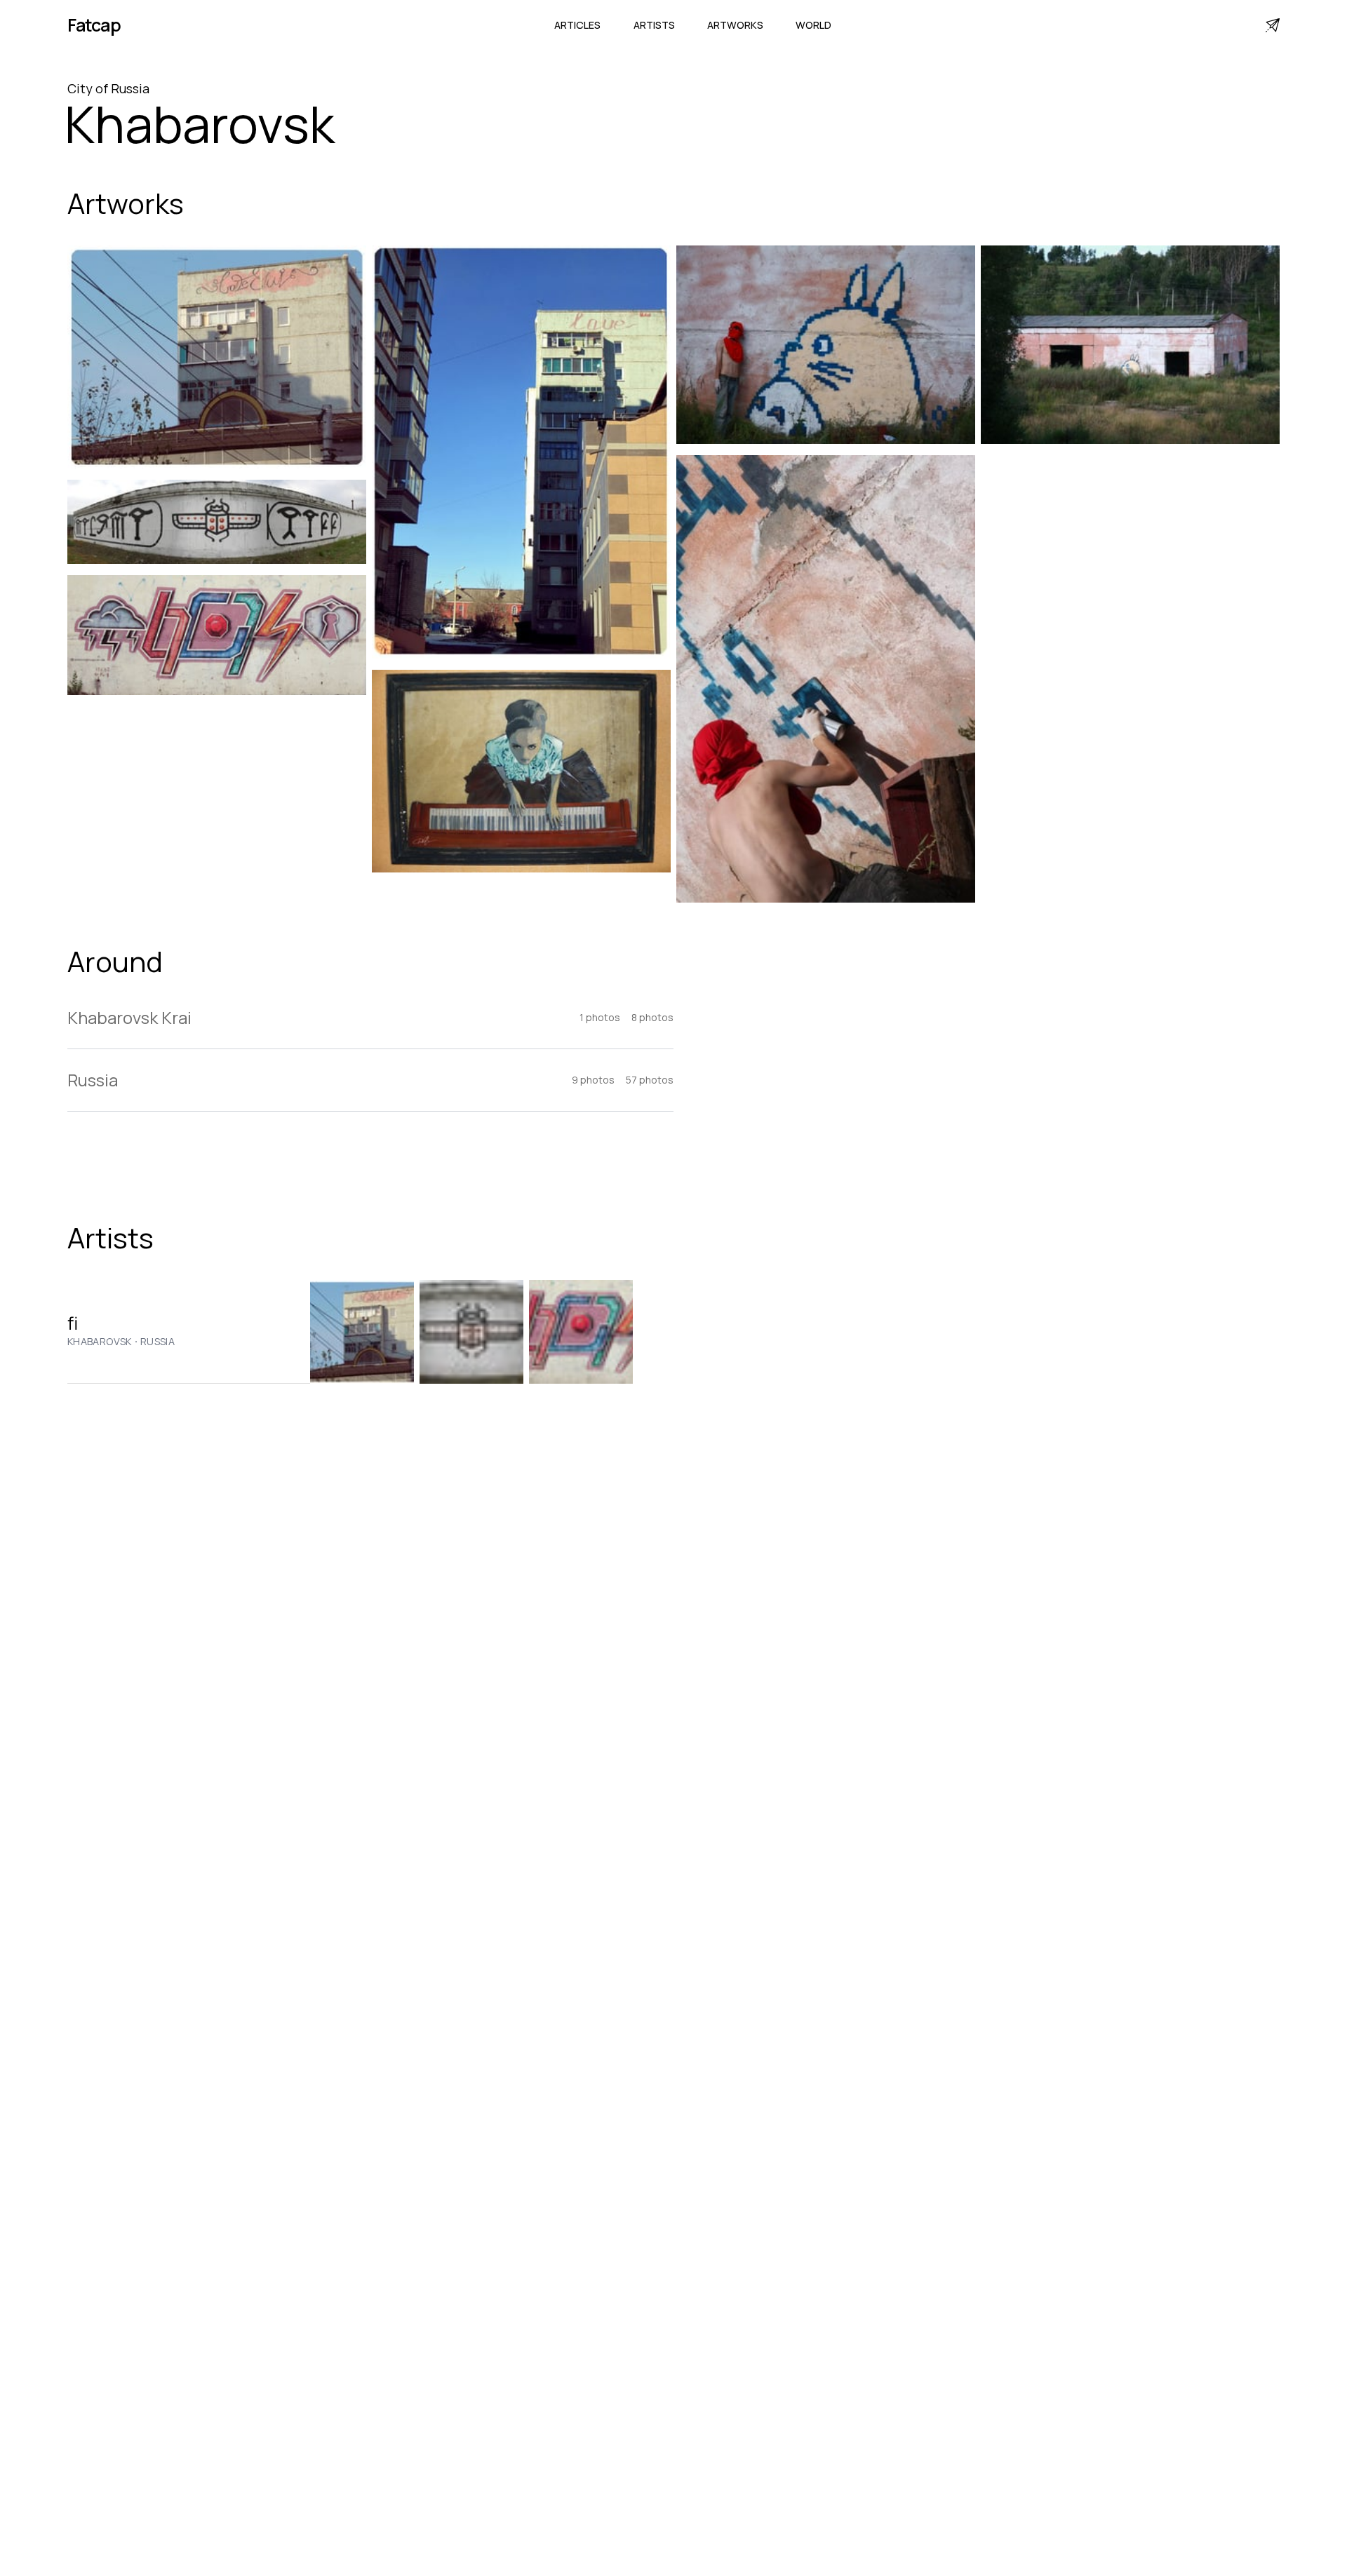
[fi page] (362, 1332)
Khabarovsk (100, 1342)
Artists (654, 25)
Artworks (735, 25)
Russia (158, 1342)
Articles (577, 25)
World (813, 25)
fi (73, 1323)
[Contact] (1273, 25)
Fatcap (94, 25)
